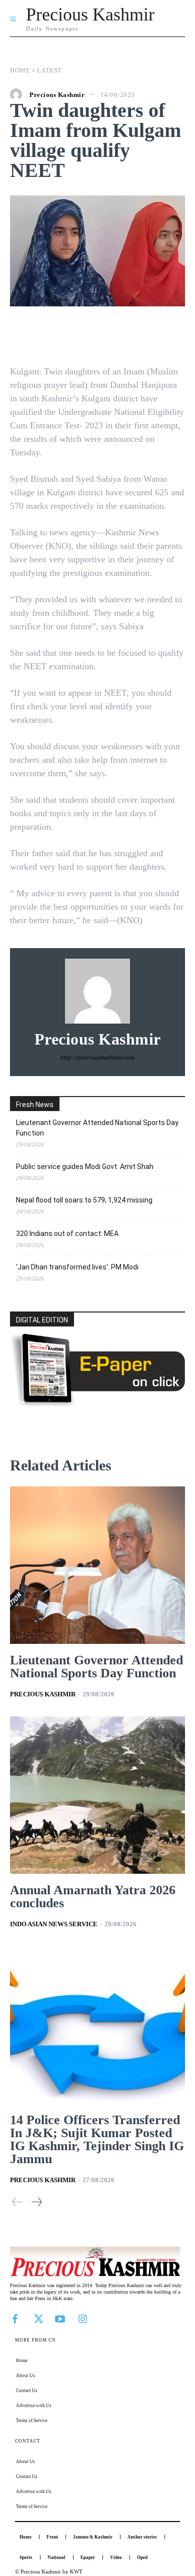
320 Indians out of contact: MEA (67, 1234)
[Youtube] (60, 2318)
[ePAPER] (97, 1404)
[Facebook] (15, 2318)
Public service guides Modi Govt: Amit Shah (85, 1167)
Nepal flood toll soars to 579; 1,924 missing (84, 1200)
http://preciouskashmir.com (97, 1057)
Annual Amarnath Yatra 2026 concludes (93, 1897)
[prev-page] (17, 2202)
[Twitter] (37, 2318)
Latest (49, 70)
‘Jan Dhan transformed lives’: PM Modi (77, 1267)
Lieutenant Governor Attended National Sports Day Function (97, 1128)
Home (20, 70)
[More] (163, 336)
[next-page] (36, 2202)
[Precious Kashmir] (18, 94)
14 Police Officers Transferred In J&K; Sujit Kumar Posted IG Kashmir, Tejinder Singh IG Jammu (97, 2139)
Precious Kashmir (57, 95)
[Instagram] (82, 2318)
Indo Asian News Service (54, 1924)
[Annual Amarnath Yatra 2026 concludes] (97, 1795)
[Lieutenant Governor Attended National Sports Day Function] (97, 1565)
